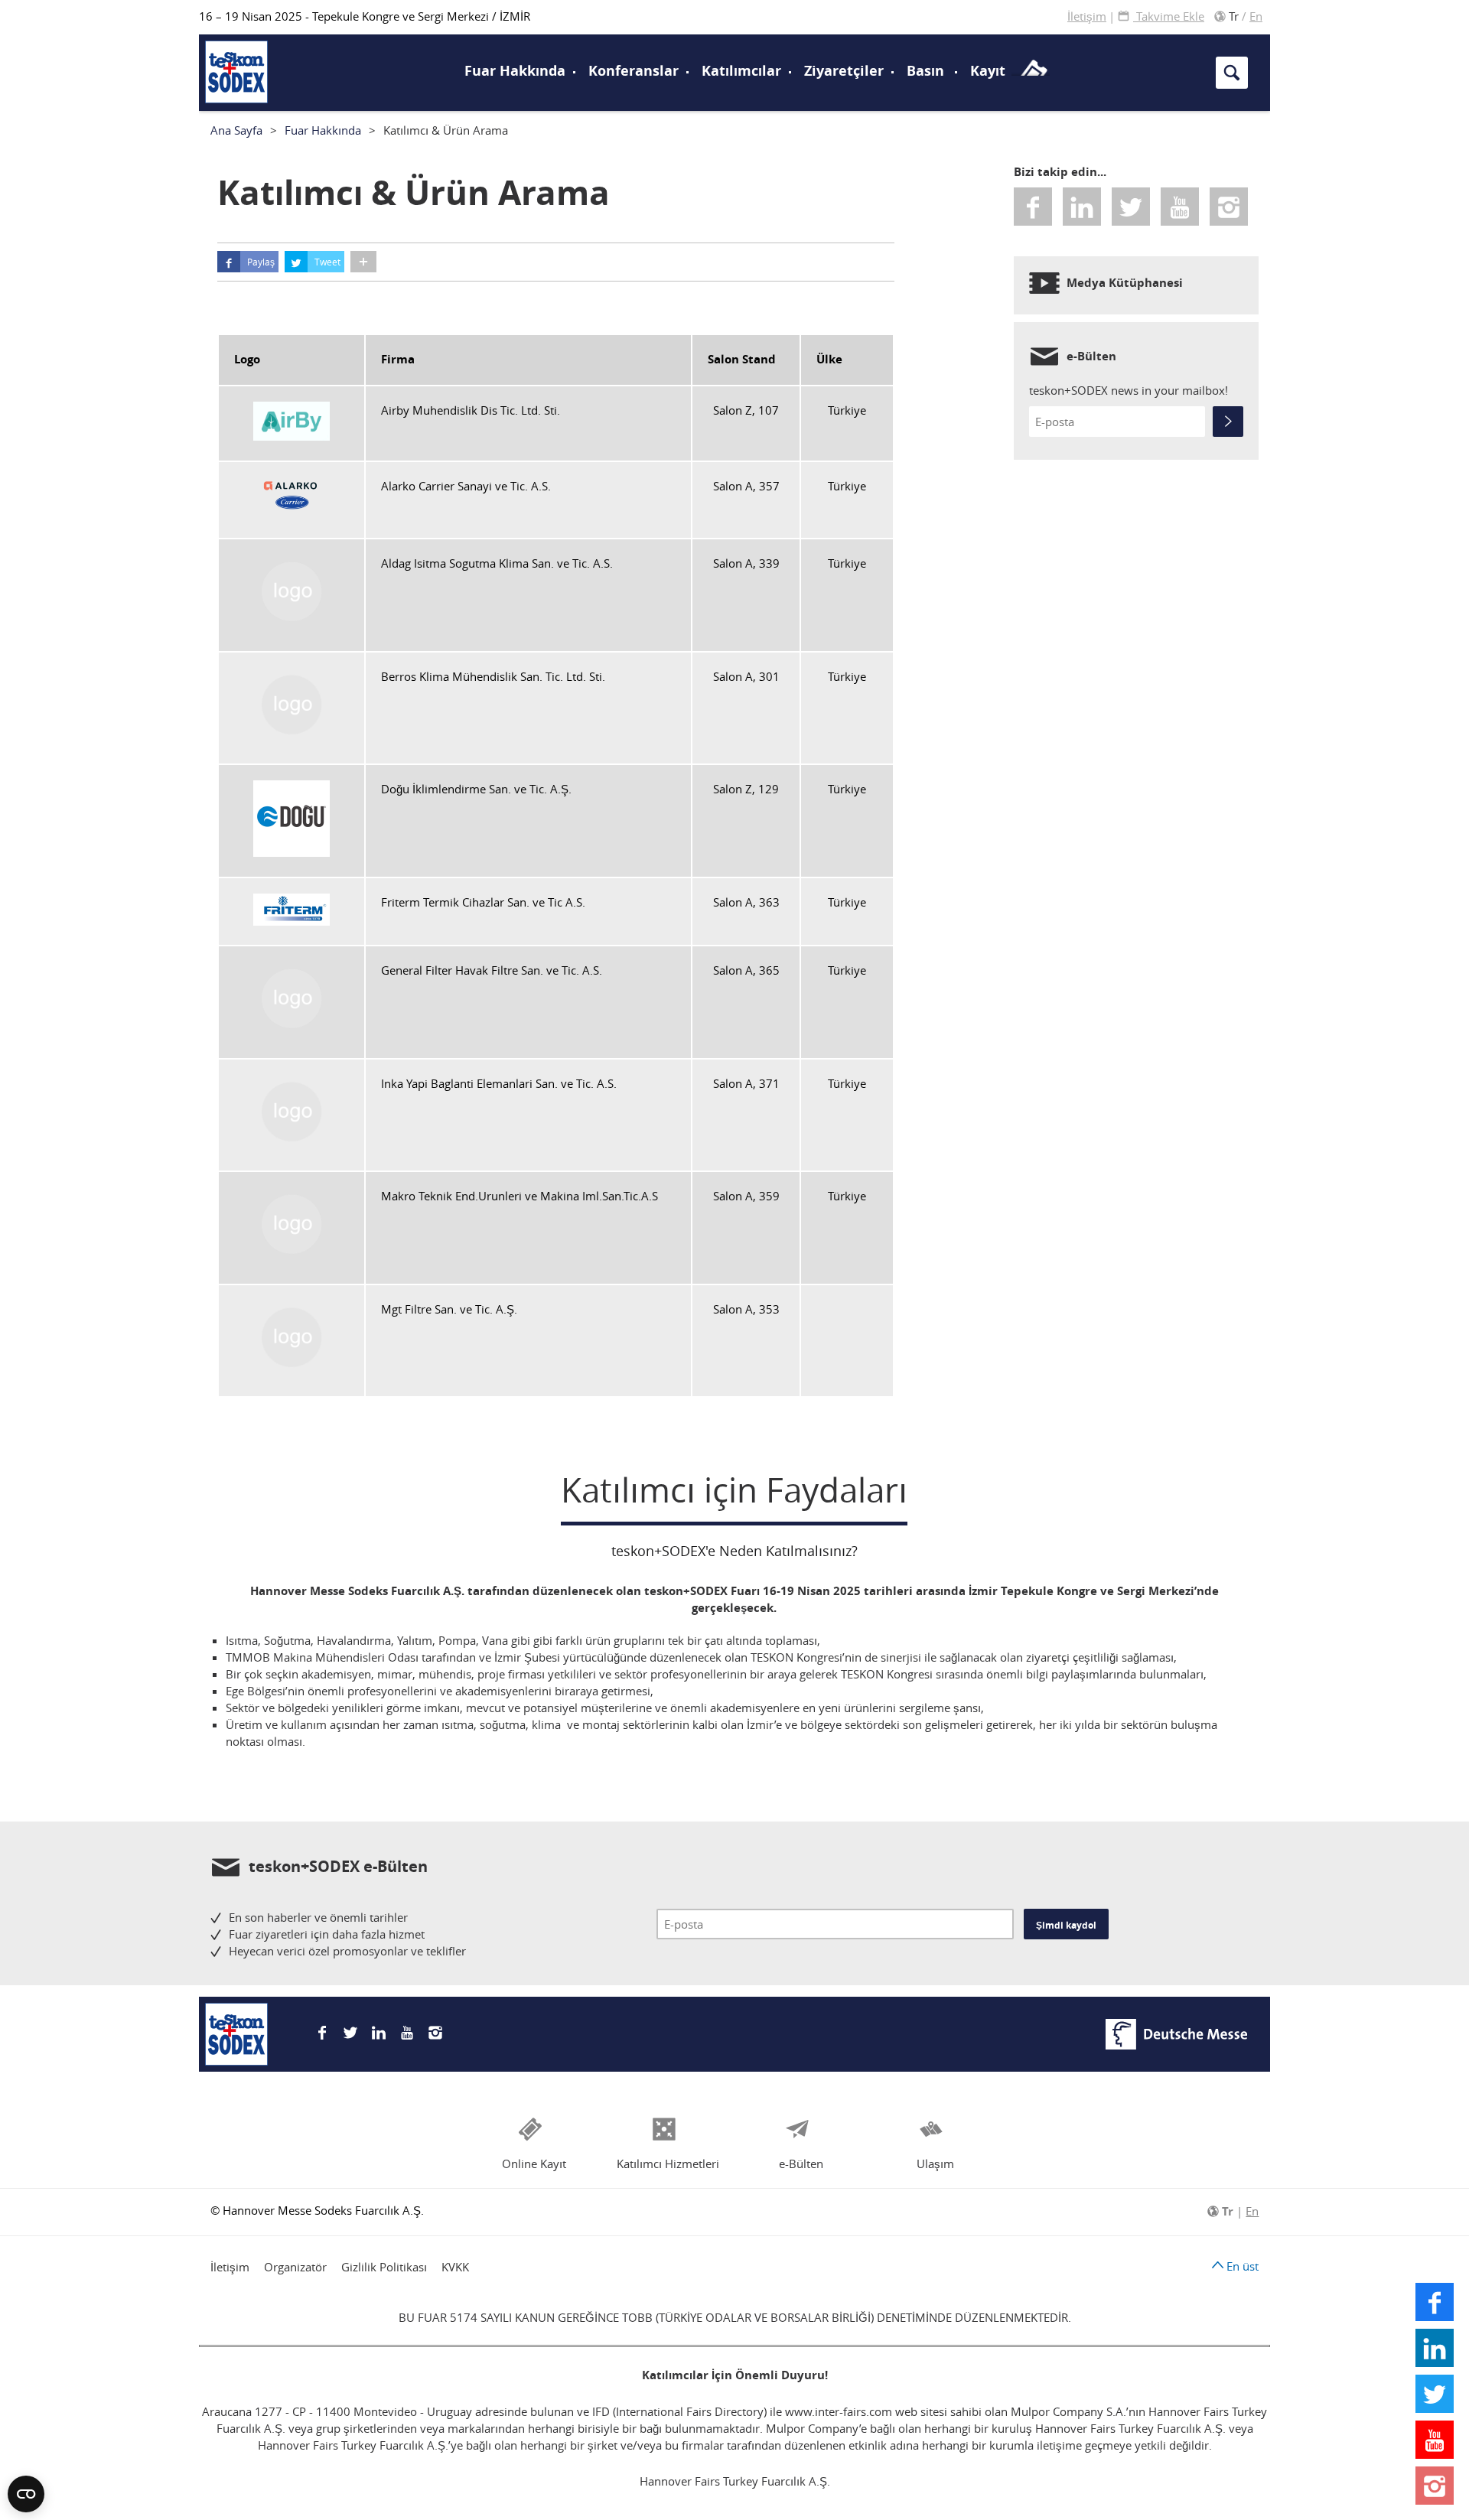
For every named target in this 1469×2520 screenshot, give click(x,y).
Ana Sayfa (236, 130)
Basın (925, 71)
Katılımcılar (741, 71)
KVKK (455, 2267)
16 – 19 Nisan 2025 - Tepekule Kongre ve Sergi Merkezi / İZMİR (365, 16)
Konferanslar (634, 71)
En (1256, 16)
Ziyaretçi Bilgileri (271, 41)
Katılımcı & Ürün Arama (1093, 41)
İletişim (1087, 16)
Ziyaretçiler (844, 71)
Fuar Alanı (250, 71)
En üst (1241, 2266)
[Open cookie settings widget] (26, 2494)
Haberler (244, 70)
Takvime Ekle (1169, 16)
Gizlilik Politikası (384, 2267)
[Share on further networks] (363, 262)
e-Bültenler (250, 50)
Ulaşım (777, 41)
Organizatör (295, 2267)
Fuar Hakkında (515, 71)
